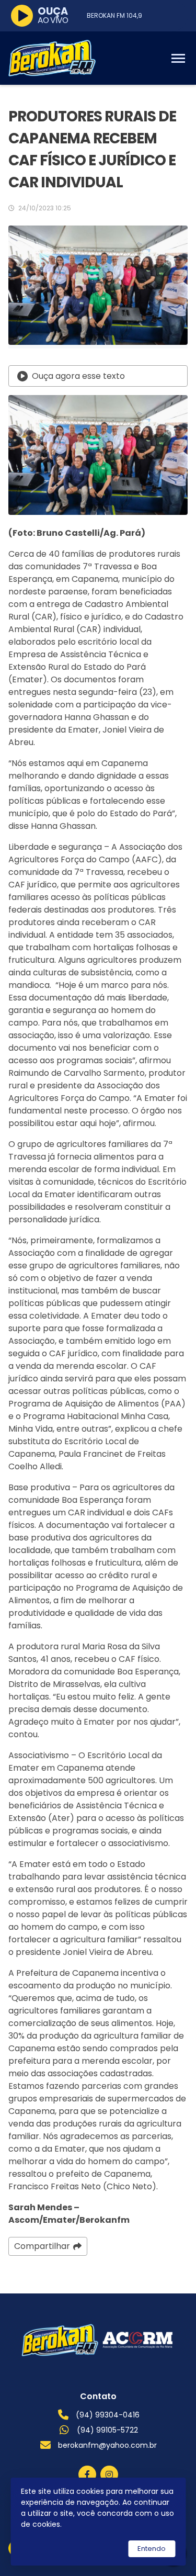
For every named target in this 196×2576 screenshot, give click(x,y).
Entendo (152, 2549)
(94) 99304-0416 (108, 2415)
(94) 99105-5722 (107, 2430)
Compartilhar (42, 2246)
